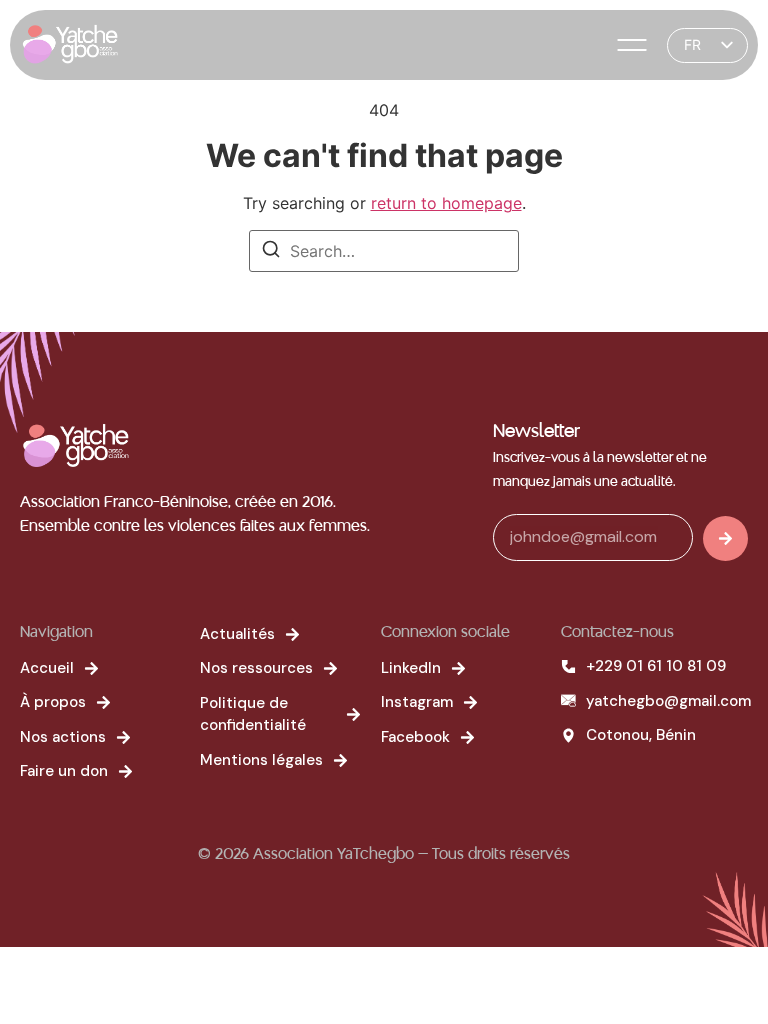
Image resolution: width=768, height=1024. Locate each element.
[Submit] (725, 538)
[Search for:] (384, 251)
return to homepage (446, 203)
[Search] (271, 252)
